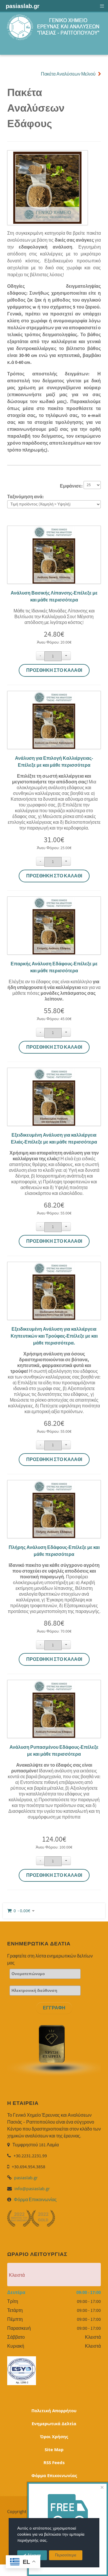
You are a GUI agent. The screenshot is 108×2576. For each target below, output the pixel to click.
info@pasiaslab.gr (32, 2189)
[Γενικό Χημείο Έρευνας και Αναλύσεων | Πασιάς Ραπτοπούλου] (54, 27)
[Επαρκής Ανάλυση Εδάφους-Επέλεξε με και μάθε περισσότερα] (54, 900)
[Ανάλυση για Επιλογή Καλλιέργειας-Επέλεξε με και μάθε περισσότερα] (54, 695)
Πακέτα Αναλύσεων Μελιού (68, 74)
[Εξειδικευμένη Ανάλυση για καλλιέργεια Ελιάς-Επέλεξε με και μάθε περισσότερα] (54, 1071)
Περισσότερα (66, 2555)
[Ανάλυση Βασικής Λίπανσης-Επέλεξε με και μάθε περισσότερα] (54, 529)
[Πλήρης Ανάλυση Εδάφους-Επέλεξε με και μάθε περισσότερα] (54, 1484)
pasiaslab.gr (26, 2178)
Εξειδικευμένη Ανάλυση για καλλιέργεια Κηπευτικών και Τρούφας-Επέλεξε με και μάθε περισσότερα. (54, 1336)
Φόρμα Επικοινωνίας (35, 2200)
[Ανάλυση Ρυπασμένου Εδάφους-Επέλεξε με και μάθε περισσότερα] (54, 1684)
